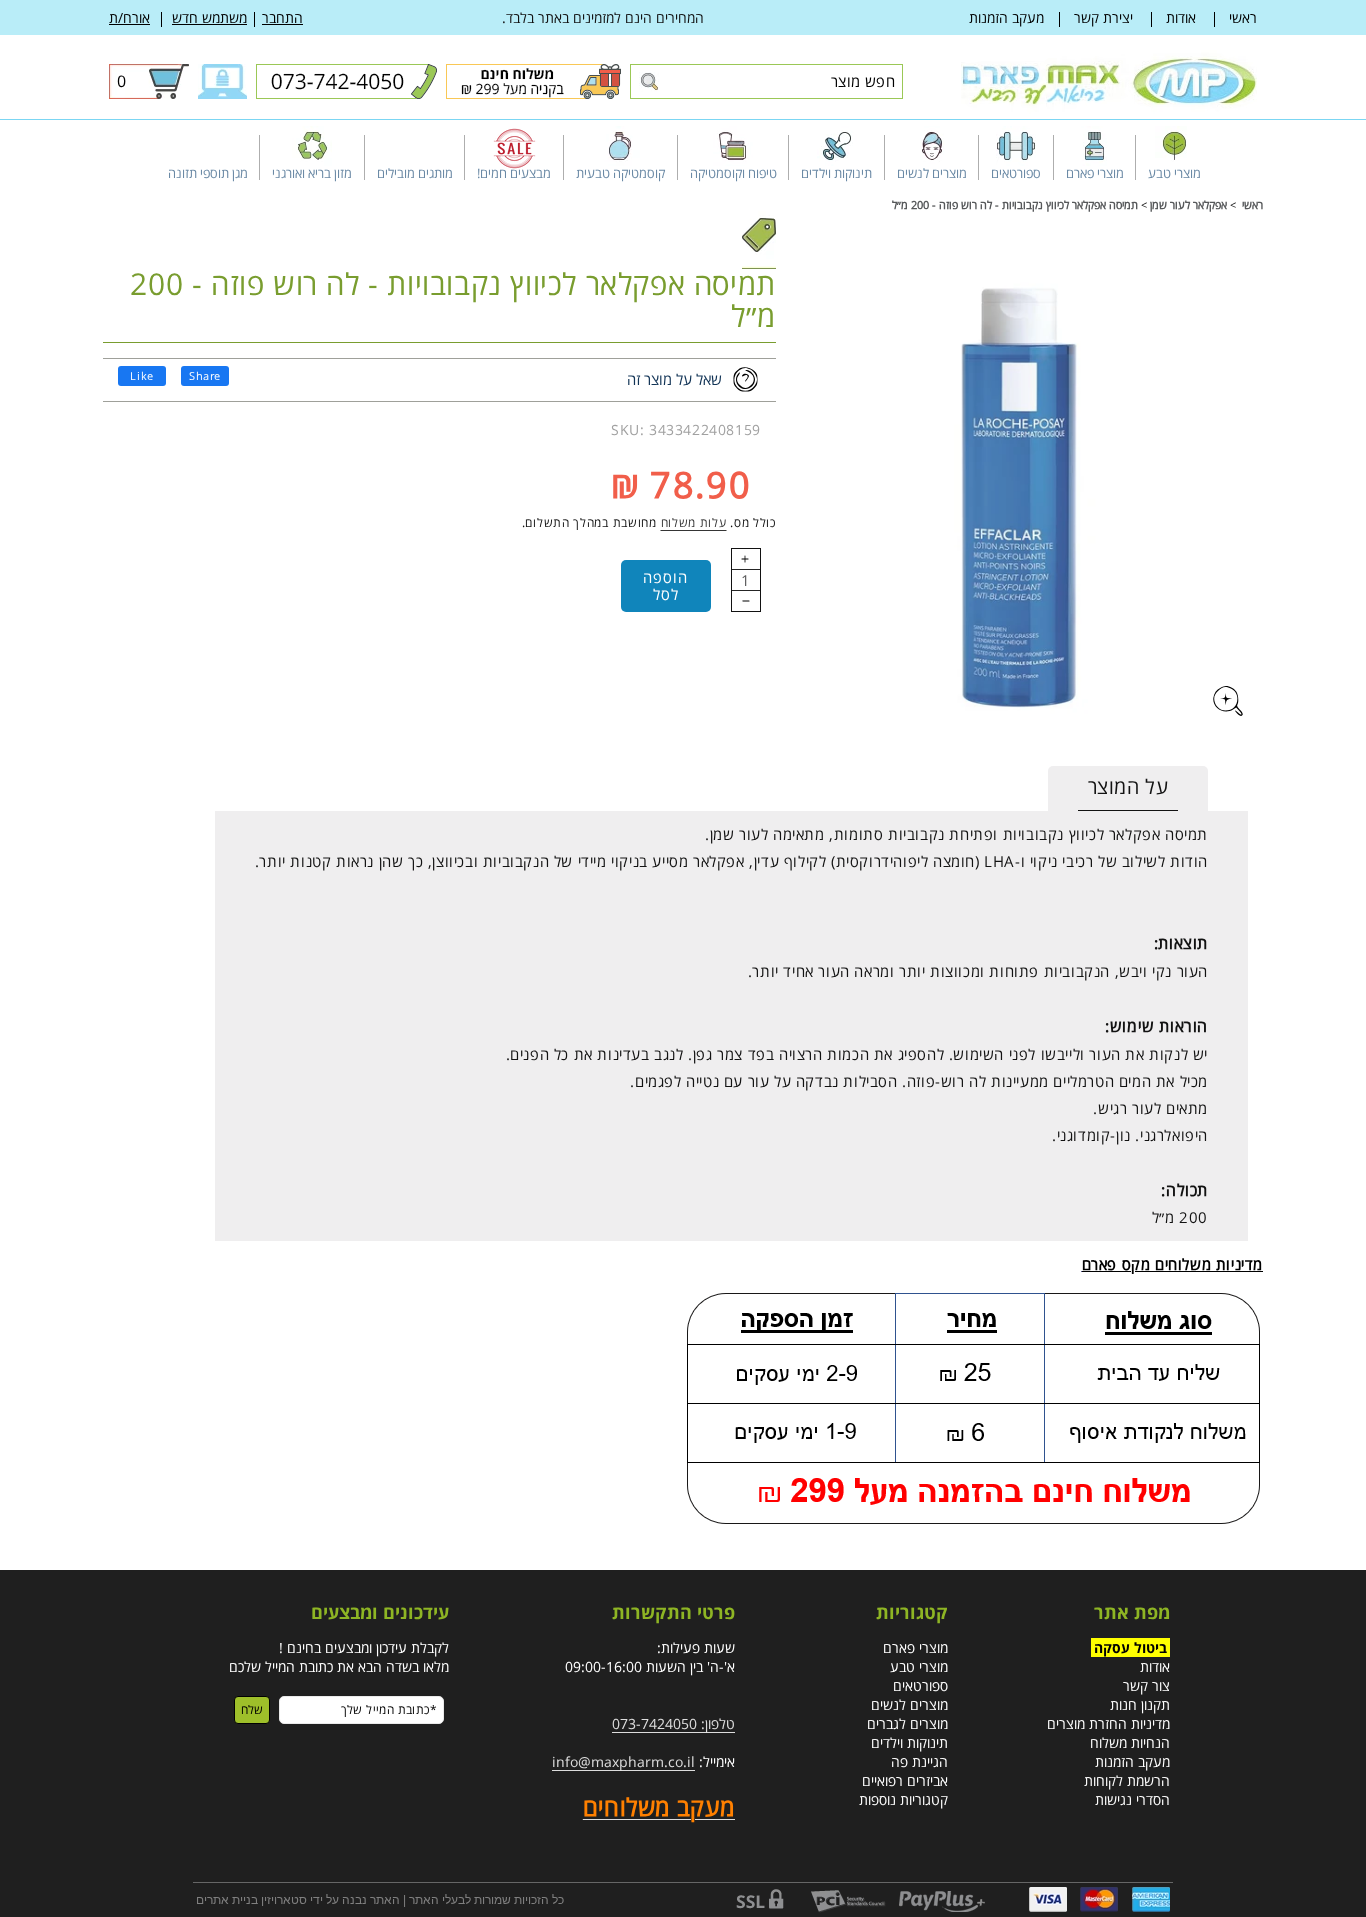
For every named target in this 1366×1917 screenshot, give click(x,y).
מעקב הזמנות (1006, 17)
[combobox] (766, 81)
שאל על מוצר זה (674, 379)
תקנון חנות (1140, 1704)
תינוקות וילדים (909, 1742)
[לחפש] (648, 82)
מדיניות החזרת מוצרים (1108, 1723)
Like (141, 375)
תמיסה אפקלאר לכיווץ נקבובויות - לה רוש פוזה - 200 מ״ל (1015, 204)
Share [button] (205, 375)
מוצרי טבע (919, 1666)
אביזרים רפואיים (905, 1780)
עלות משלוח (694, 522)
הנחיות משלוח (1130, 1742)
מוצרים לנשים (909, 1704)
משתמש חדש (209, 17)
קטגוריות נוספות (903, 1799)
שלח (252, 1709)
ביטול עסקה (1130, 1647)
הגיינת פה (919, 1761)
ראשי (1243, 17)
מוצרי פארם (915, 1647)
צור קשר (1146, 1685)
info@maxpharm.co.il (623, 1761)
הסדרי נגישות (1132, 1799)
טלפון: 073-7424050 (673, 1723)
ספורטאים (920, 1685)
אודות (1181, 17)
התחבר (282, 17)
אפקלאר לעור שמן (1188, 204)
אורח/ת (129, 17)
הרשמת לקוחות (1127, 1780)
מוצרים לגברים (907, 1723)
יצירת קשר (1103, 17)
